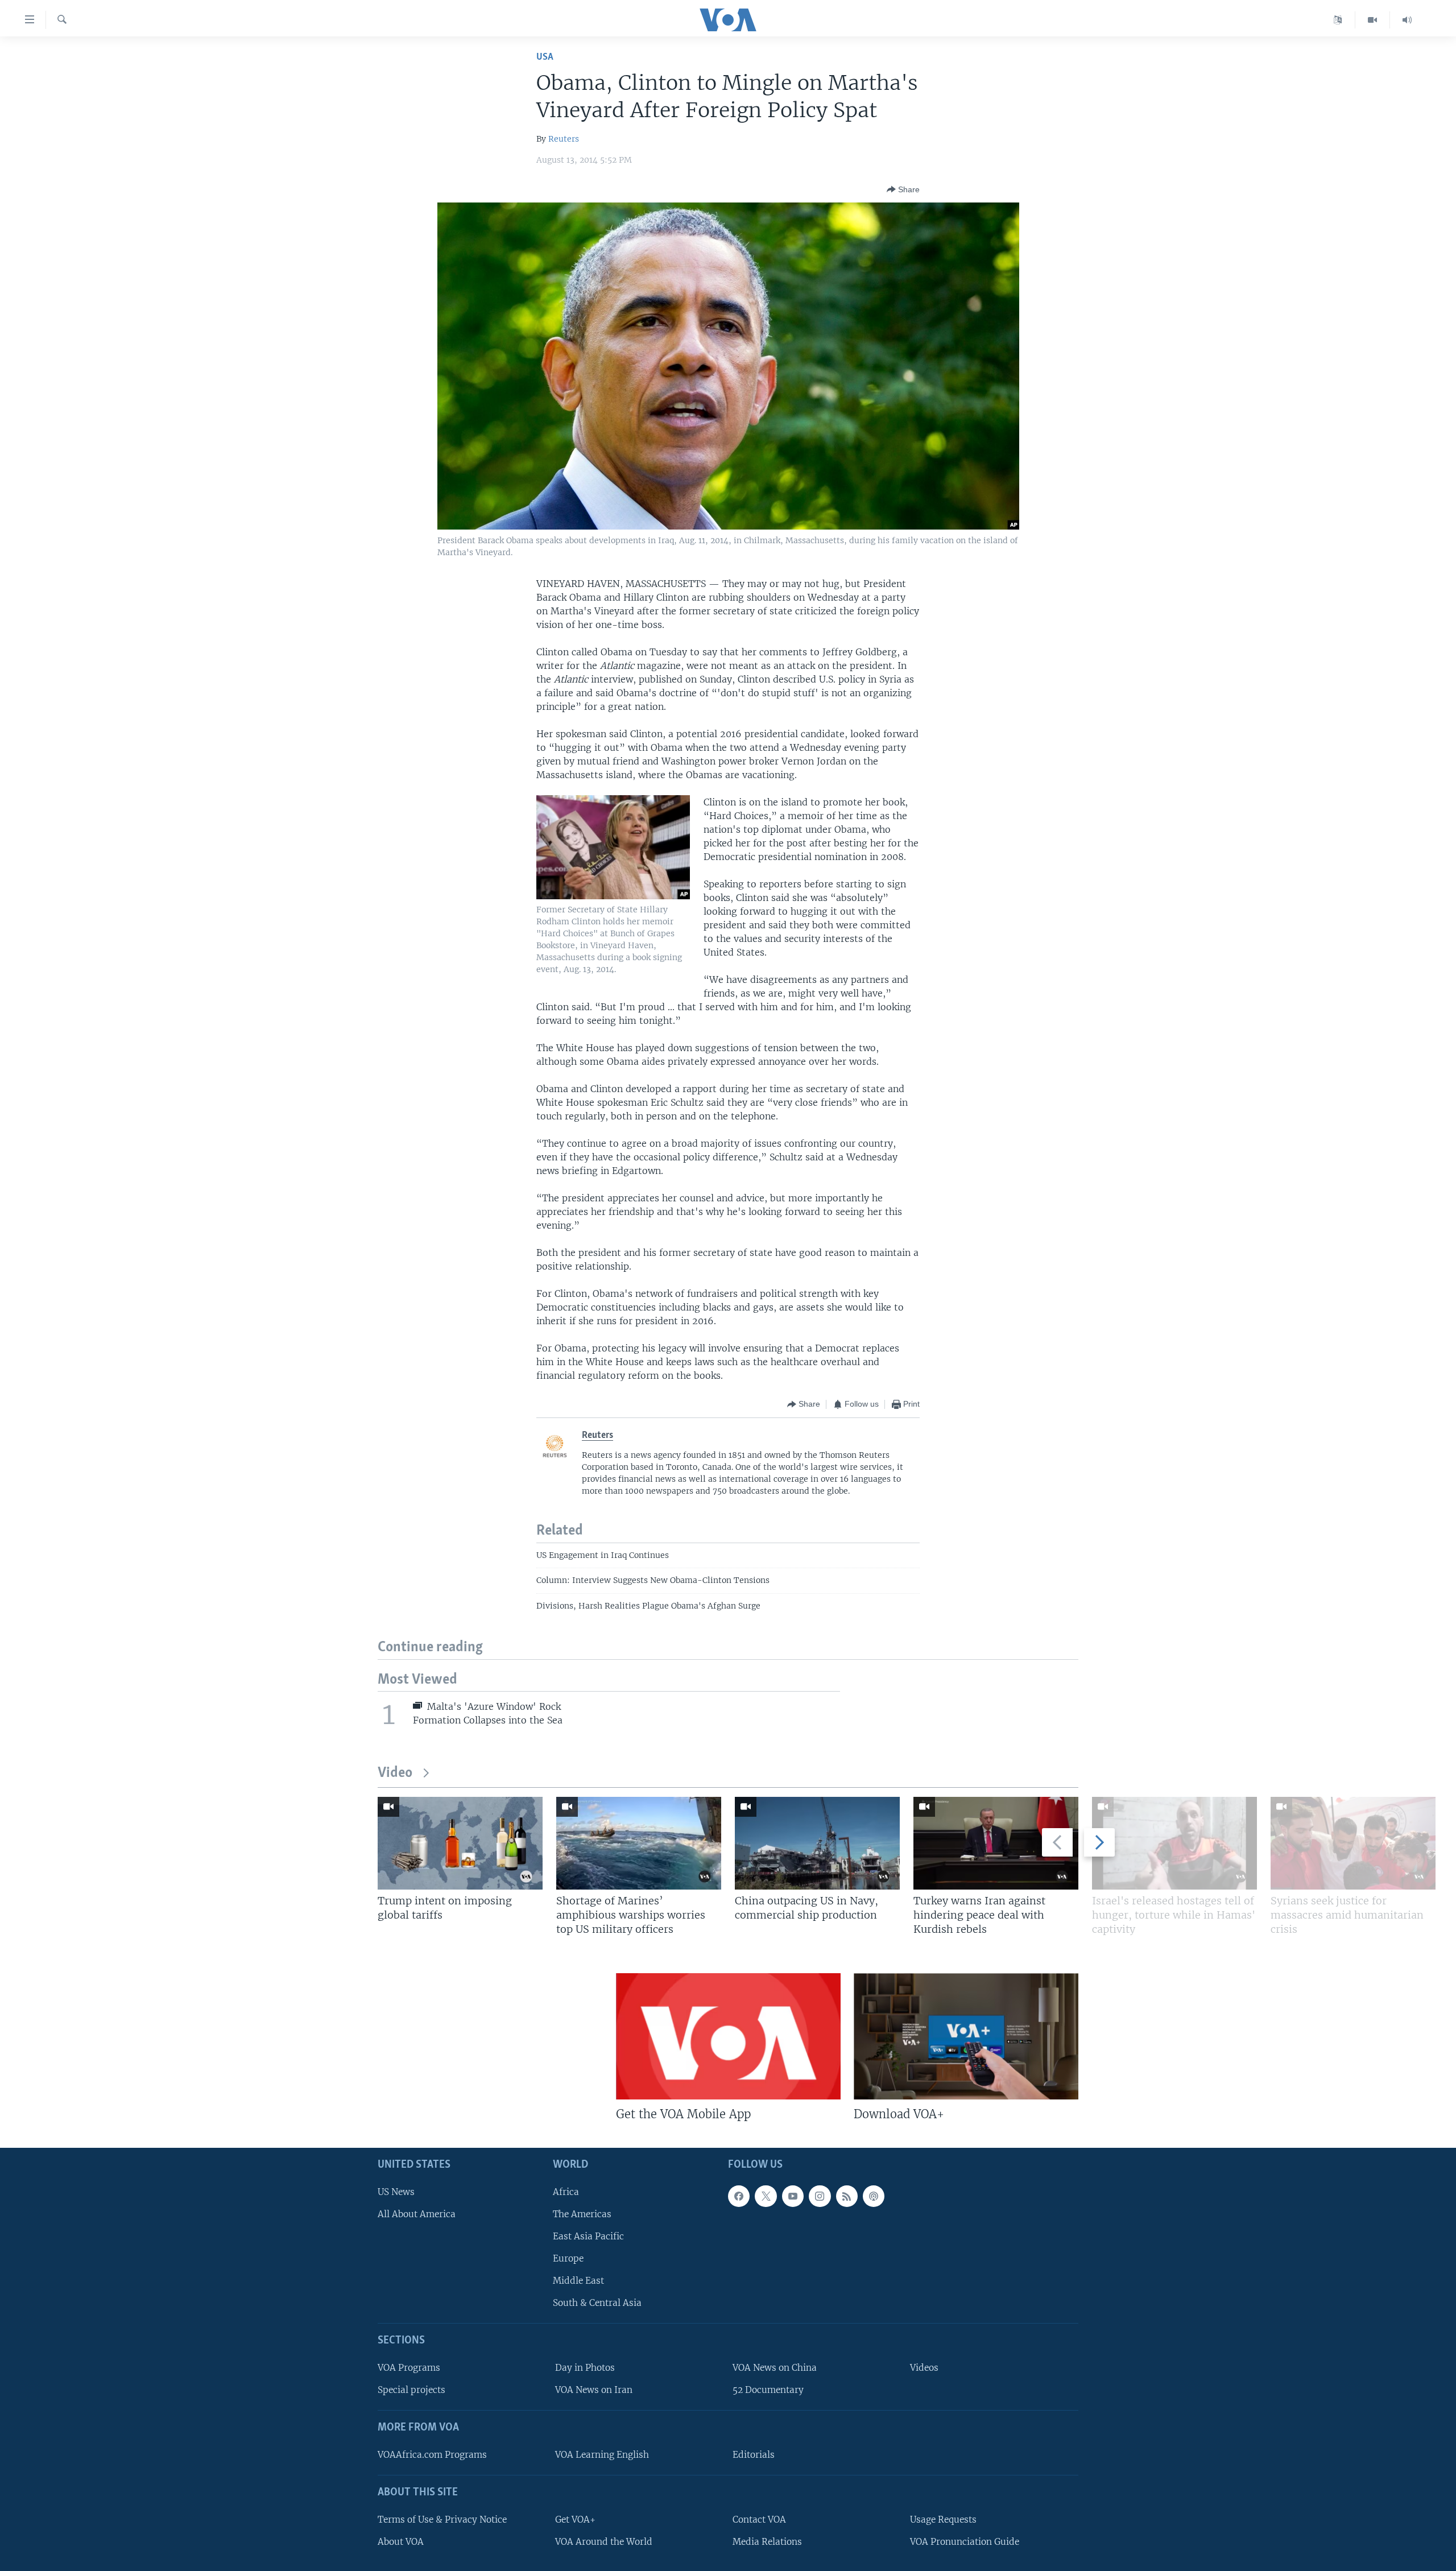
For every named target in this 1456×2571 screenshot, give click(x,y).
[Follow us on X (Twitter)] (766, 2196)
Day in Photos (585, 2368)
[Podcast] (874, 2196)
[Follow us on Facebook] (739, 2196)
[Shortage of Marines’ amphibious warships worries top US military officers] (639, 1843)
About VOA (401, 2542)
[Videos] (1373, 20)
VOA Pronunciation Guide (965, 2542)
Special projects (411, 2390)
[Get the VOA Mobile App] (728, 2036)
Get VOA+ (575, 2520)
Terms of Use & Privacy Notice (442, 2520)
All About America (417, 2214)
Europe (568, 2258)
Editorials (754, 2455)
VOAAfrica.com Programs (432, 2455)
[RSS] (847, 2196)
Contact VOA (759, 2520)
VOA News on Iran (594, 2390)
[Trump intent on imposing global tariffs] (460, 1843)
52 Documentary (768, 2390)
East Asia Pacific (588, 2236)
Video (395, 1773)
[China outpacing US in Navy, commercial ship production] (817, 1843)
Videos (924, 2368)
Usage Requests (943, 2520)
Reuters (564, 139)
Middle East (578, 2281)
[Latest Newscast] (1407, 20)
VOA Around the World (604, 2542)
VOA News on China (775, 2368)
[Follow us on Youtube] (793, 2196)
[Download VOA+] (966, 2036)
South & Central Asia (597, 2303)
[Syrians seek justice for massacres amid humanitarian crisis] (1353, 1843)
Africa (566, 2192)
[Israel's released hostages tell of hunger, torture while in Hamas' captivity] (1174, 1843)
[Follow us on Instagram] (820, 2196)
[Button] (903, 189)
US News (396, 2192)
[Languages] (1338, 20)
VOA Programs (409, 2368)
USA (545, 57)
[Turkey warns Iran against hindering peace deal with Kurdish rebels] (996, 1843)
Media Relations (767, 2542)
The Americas (582, 2214)
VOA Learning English (602, 2455)
